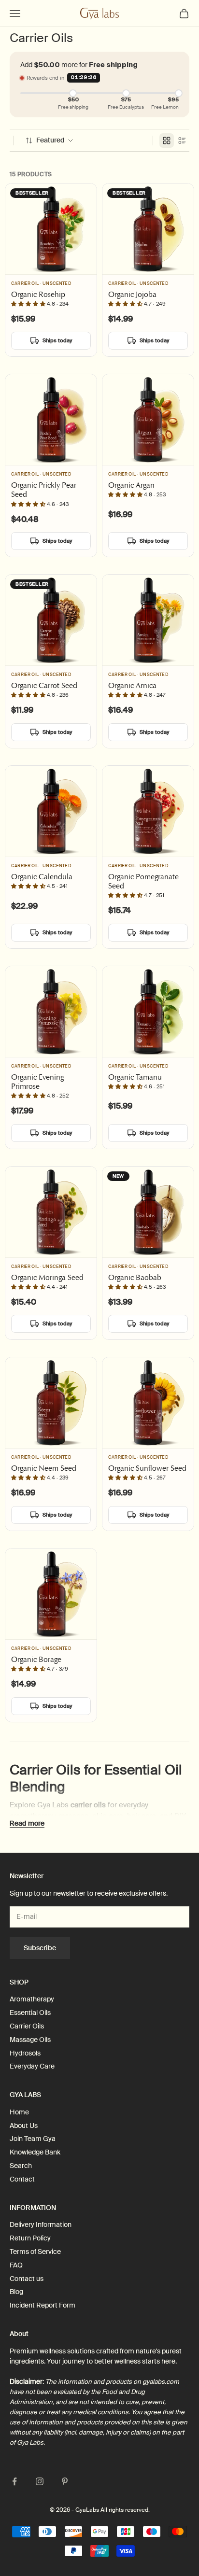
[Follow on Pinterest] (65, 2481)
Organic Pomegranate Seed (143, 881)
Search (21, 2166)
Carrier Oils (27, 2026)
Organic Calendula (42, 877)
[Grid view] (167, 141)
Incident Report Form (43, 2305)
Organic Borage (36, 1659)
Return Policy (30, 2238)
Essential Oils (30, 2013)
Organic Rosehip (38, 294)
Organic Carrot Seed (44, 685)
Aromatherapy (32, 1999)
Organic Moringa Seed (47, 1277)
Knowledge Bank (35, 2152)
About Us (24, 2126)
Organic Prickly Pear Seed (44, 490)
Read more (27, 1823)
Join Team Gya (33, 2139)
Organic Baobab (135, 1277)
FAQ (16, 2265)
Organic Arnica (132, 685)
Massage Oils (30, 2040)
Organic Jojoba (132, 294)
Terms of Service (35, 2252)
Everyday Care (32, 2066)
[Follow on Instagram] (40, 2481)
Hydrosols (25, 2053)
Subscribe (40, 1948)
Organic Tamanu (135, 1077)
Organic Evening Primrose (37, 1082)
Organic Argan (131, 485)
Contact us (27, 2279)
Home (19, 2112)
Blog (16, 2292)
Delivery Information (41, 2224)
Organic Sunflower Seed (147, 1468)
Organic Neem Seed (44, 1468)
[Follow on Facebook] (14, 2481)
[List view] (182, 141)
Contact (22, 2179)
